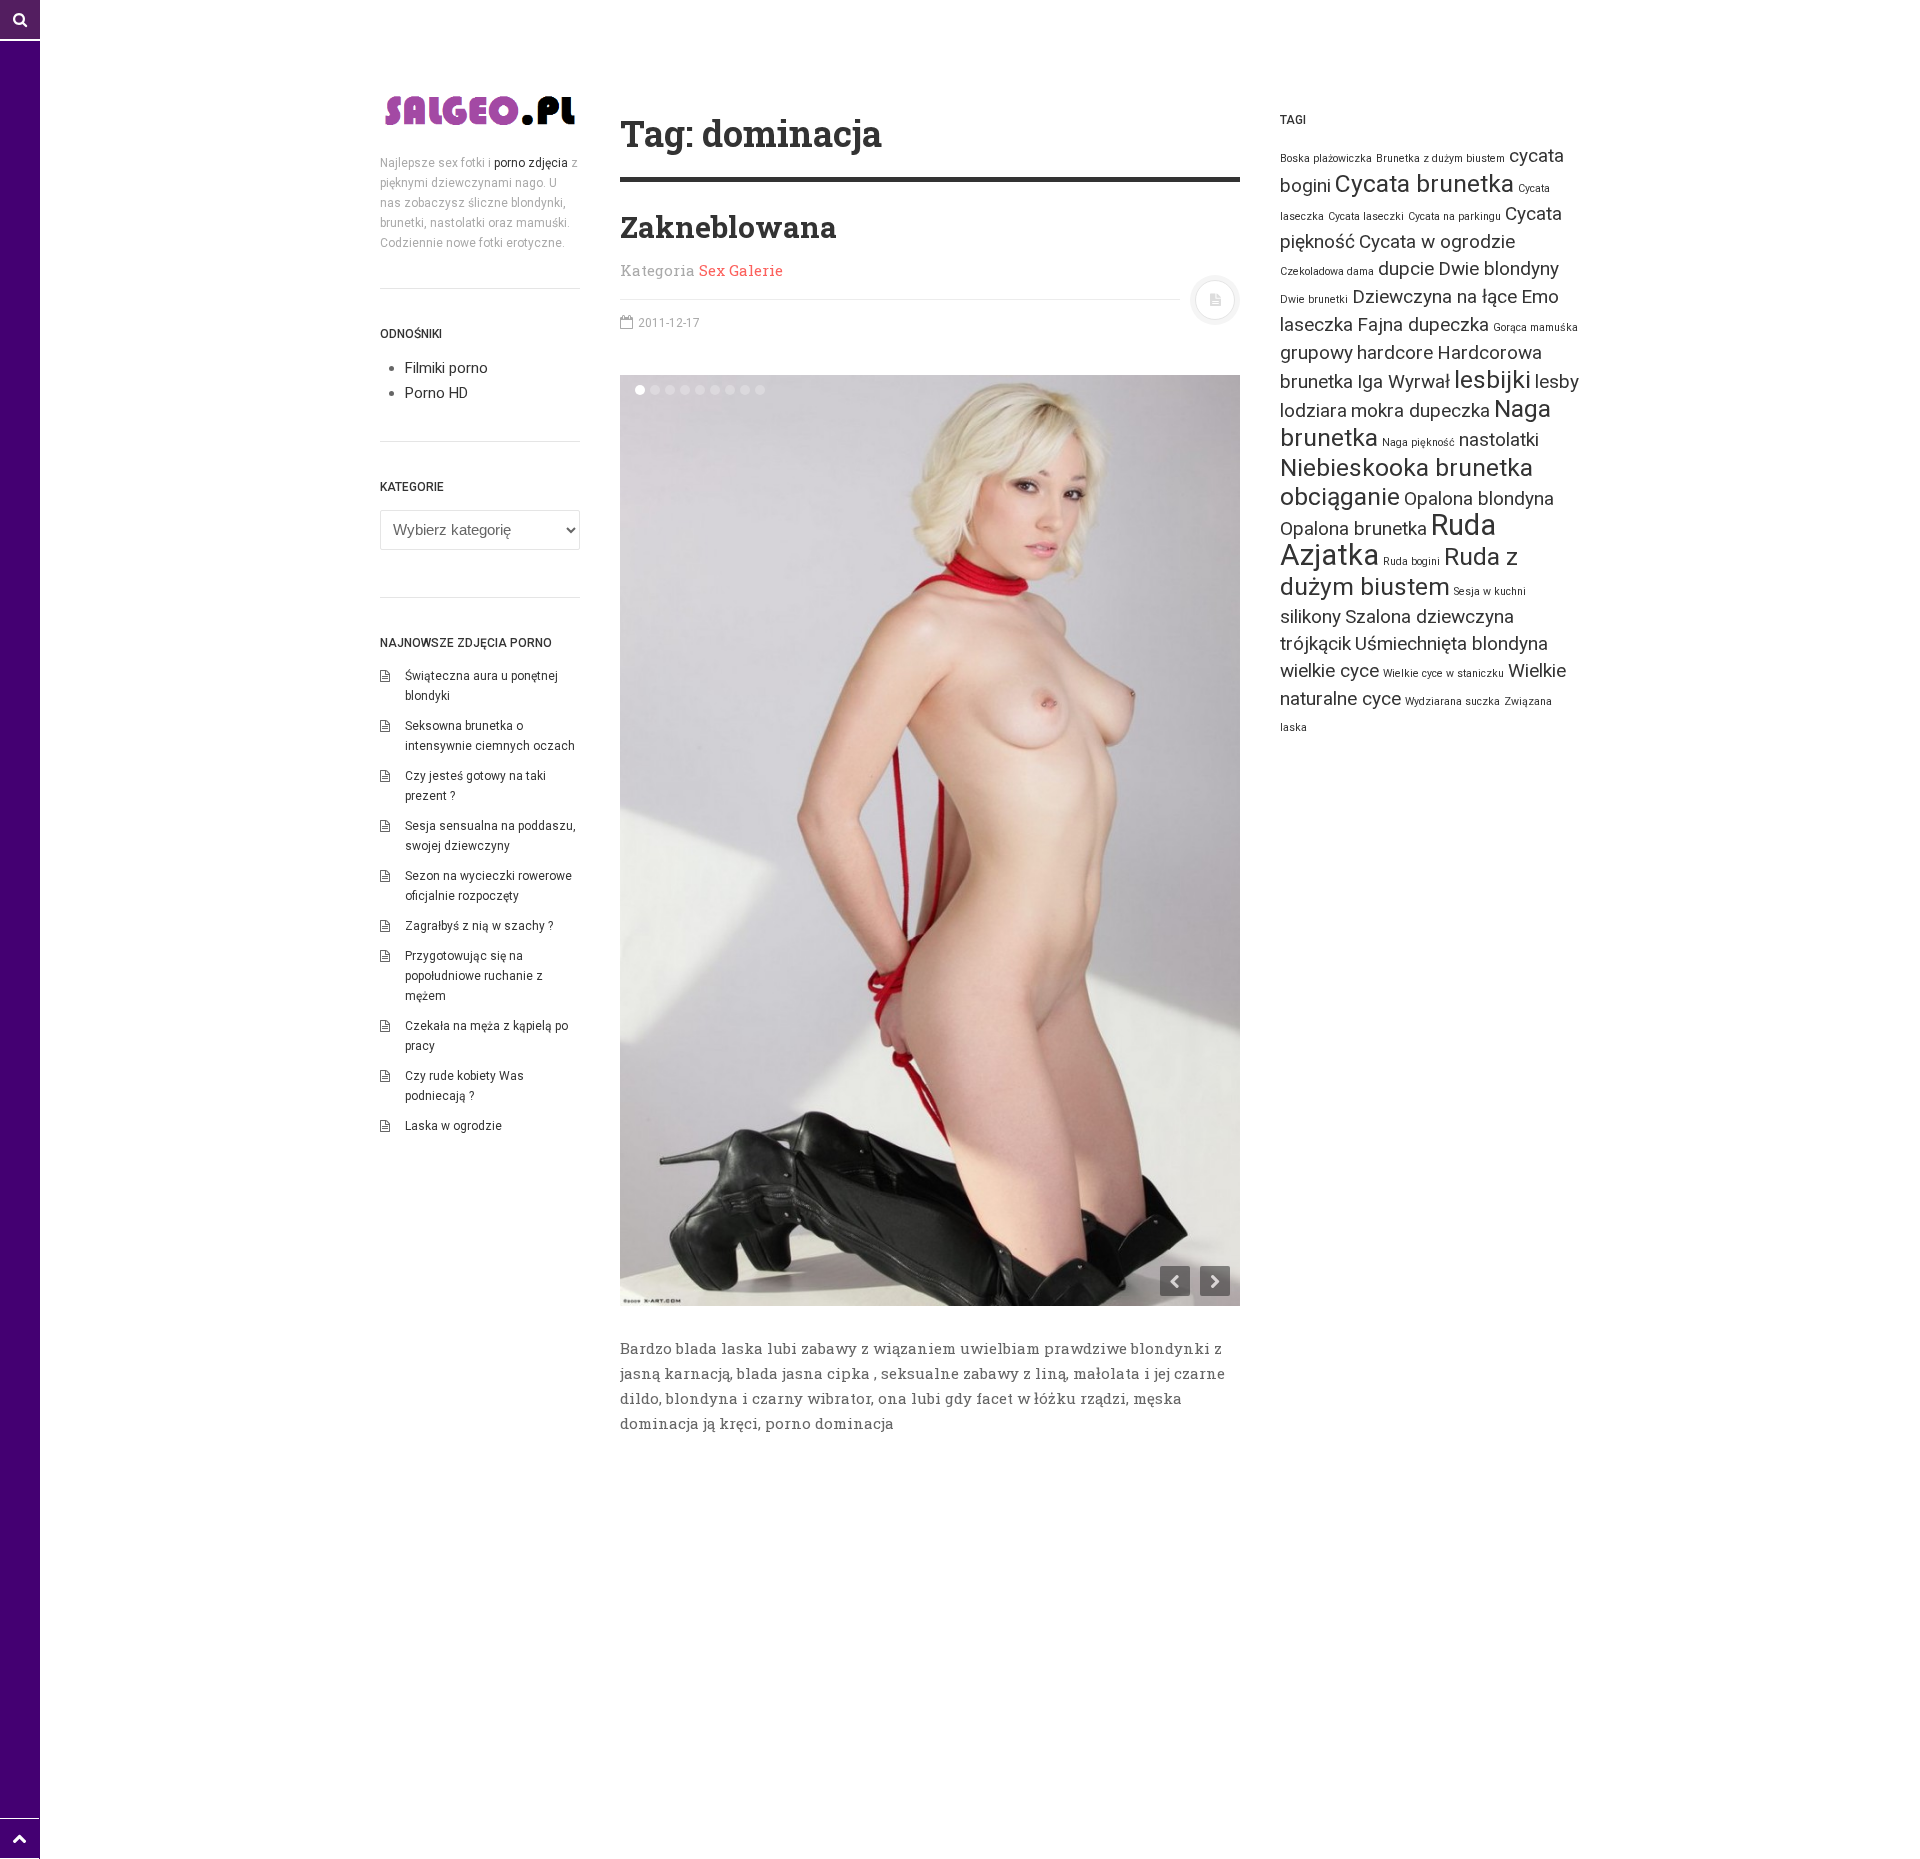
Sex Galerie (741, 270)
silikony (1310, 616)
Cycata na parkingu (1454, 216)
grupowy (1316, 352)
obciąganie (1340, 496)
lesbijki (1492, 379)
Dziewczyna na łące (1434, 296)
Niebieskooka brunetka (1406, 467)
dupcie (1406, 268)
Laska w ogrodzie (453, 1126)
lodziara (1313, 410)
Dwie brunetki (1314, 299)
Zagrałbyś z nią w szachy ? (479, 926)
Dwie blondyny (1498, 268)
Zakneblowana (728, 226)
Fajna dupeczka (1423, 324)
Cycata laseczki (1366, 216)
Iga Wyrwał (1403, 381)
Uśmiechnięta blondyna (1451, 643)
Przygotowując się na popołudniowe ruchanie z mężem (474, 976)
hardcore (1395, 352)
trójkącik (1315, 643)
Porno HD (436, 393)
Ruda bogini (1411, 561)
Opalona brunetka (1353, 528)
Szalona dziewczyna (1429, 616)
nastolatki (1499, 439)
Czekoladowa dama (1327, 271)
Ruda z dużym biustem (1399, 571)
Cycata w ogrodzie (1437, 241)
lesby (1557, 381)
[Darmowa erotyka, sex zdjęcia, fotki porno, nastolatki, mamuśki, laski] (480, 110)
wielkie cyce (1329, 670)
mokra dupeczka (1420, 410)
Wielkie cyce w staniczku (1443, 673)
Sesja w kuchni (1490, 591)
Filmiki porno (446, 368)
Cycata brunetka (1424, 183)
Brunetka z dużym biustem (1440, 158)
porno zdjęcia (531, 163)
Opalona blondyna (1479, 498)
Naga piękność (1418, 442)
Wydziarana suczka (1452, 701)
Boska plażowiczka (1326, 158)
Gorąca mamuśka (1535, 327)
